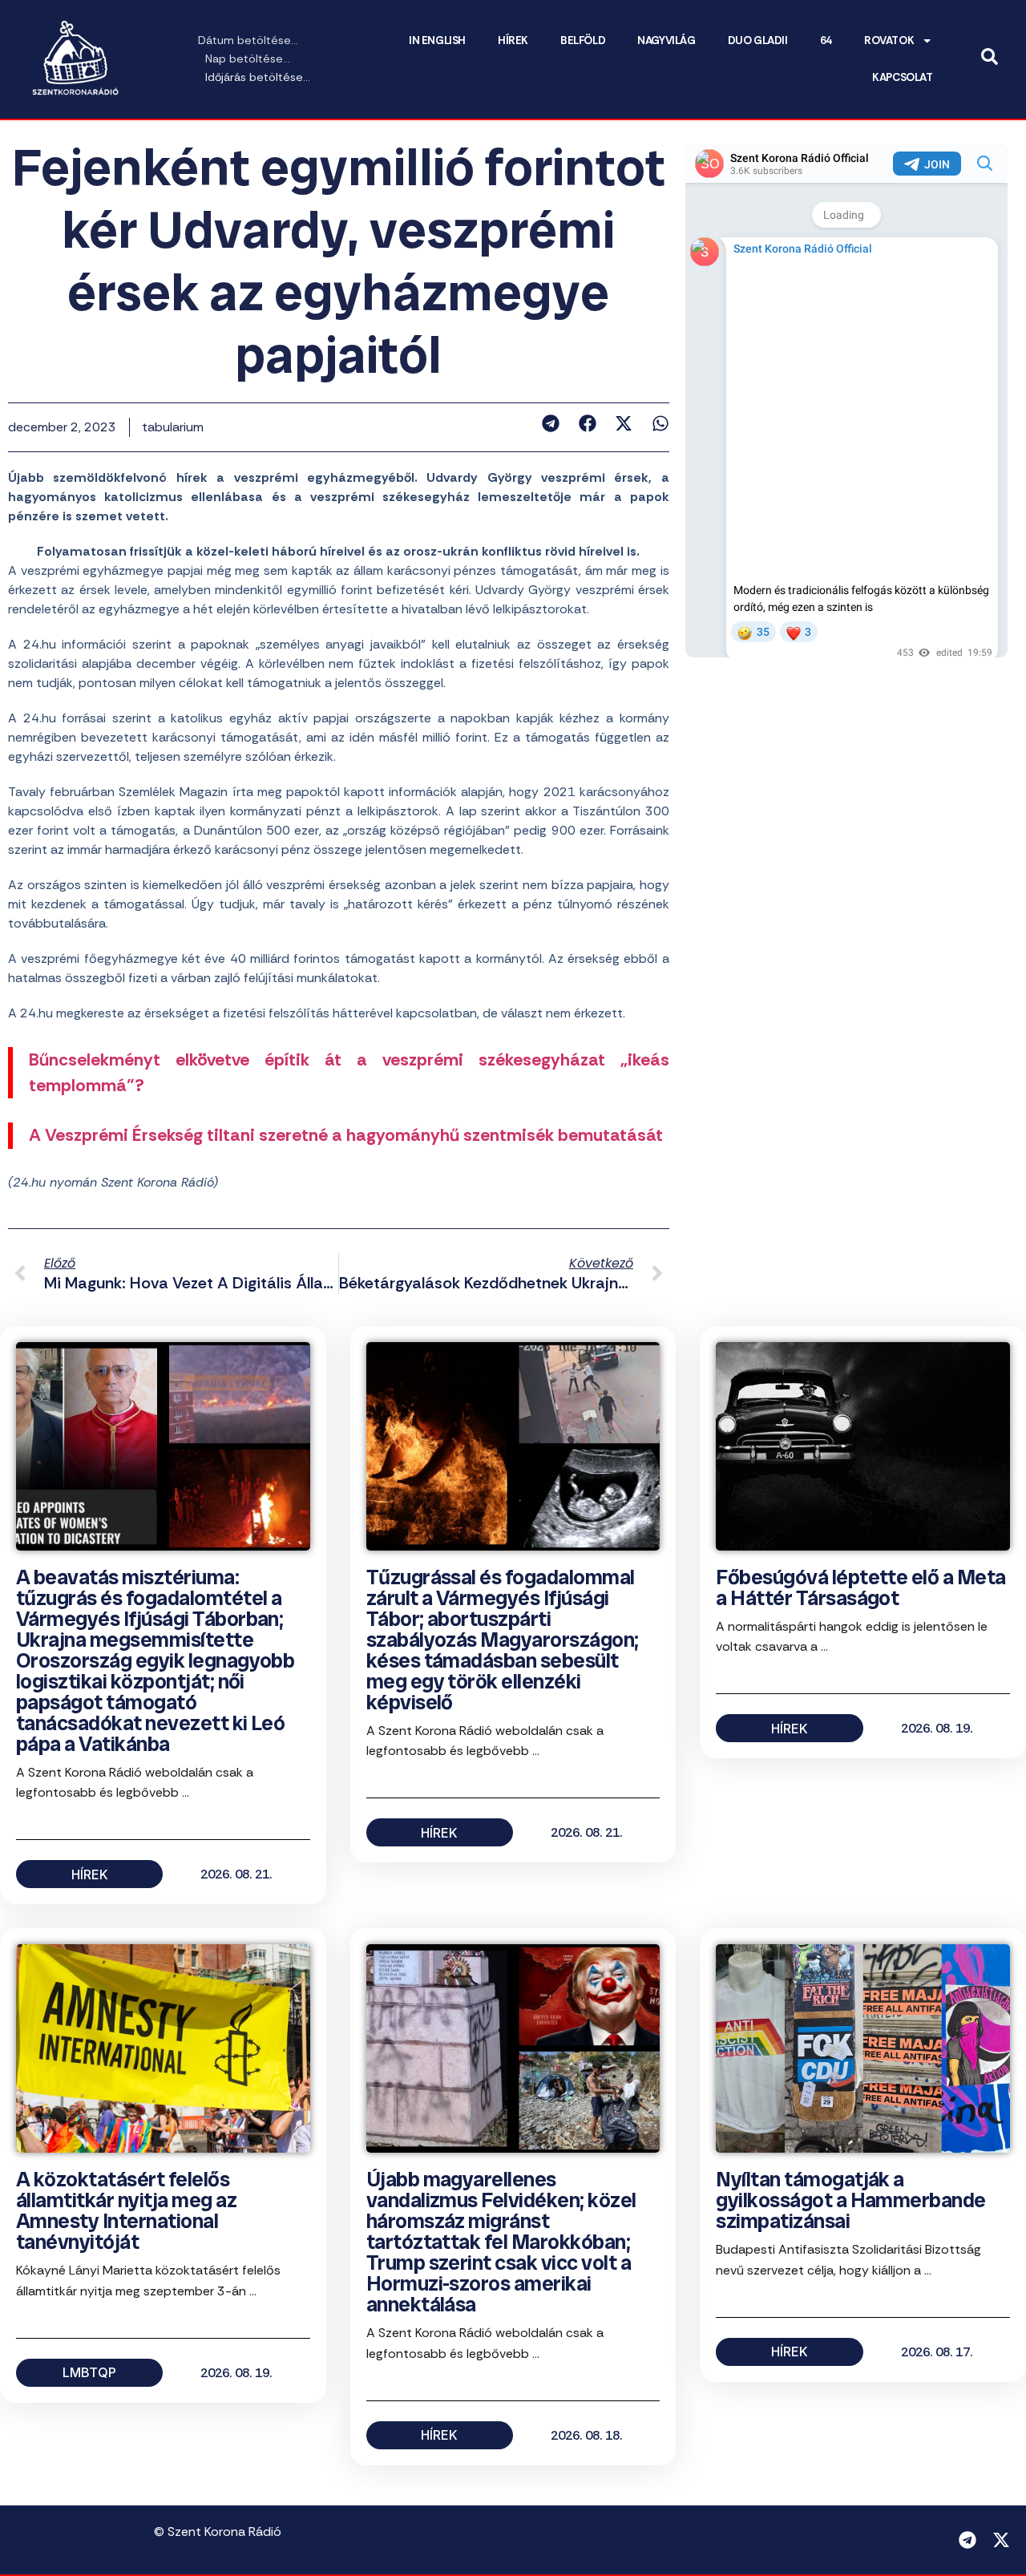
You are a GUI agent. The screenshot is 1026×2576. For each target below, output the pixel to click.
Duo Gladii (758, 40)
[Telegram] (967, 2540)
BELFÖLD (583, 40)
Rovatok (889, 40)
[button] (551, 423)
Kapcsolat (902, 77)
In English (437, 40)
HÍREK (513, 40)
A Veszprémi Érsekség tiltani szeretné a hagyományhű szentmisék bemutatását (346, 1135)
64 (826, 40)
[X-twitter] (1001, 2540)
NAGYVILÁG (666, 40)
